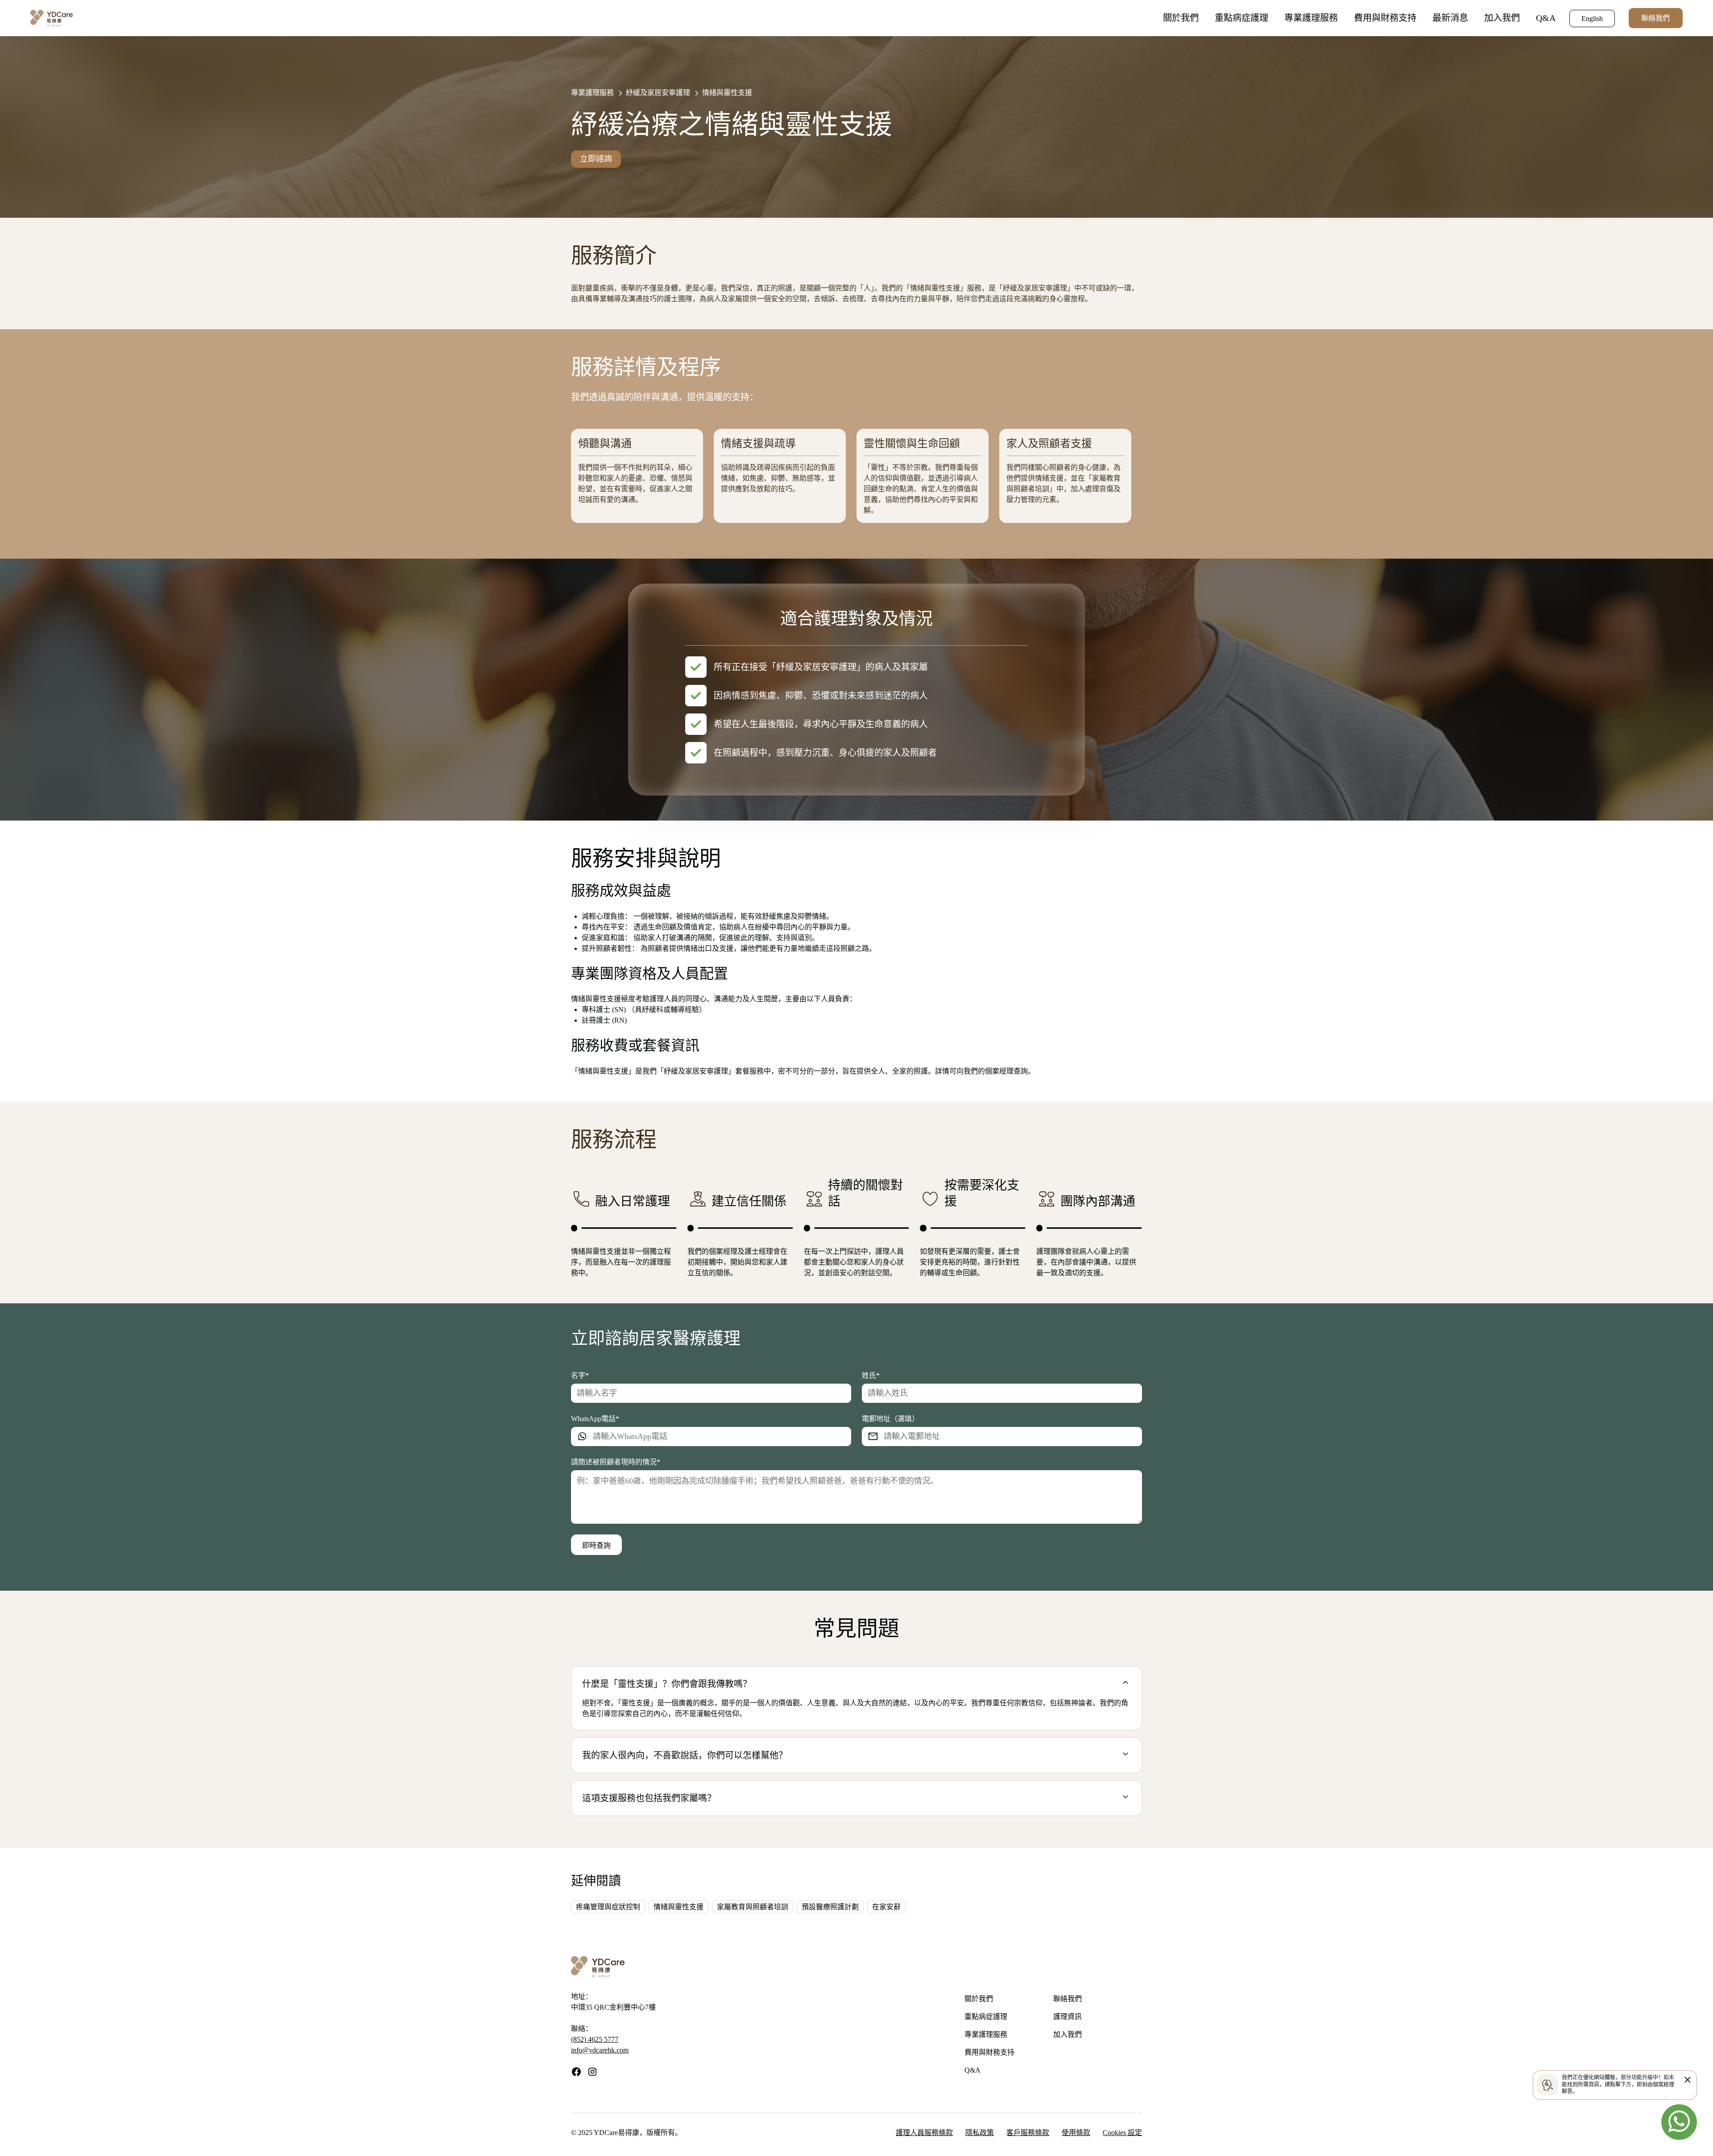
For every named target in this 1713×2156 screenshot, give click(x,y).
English (1592, 19)
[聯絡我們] (1679, 2122)
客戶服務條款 (1028, 2133)
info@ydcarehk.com (600, 2050)
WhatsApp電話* (595, 1418)
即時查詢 (596, 1545)
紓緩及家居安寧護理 (658, 93)
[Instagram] (592, 2075)
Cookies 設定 (1122, 2133)
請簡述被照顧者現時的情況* (616, 1462)
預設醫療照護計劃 (830, 1907)
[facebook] (576, 2075)
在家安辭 (886, 1907)
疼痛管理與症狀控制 (608, 1907)
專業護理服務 (1311, 18)
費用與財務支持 (1385, 18)
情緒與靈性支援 (727, 93)
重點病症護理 (1241, 18)
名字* (580, 1375)
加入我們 (1502, 18)
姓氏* (871, 1375)
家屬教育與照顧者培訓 (753, 1907)
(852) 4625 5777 (595, 2039)
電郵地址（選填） (890, 1418)
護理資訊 (1068, 2017)
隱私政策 (980, 2133)
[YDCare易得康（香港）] (52, 17)
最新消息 (1450, 18)
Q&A (1546, 18)
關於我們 (1181, 18)
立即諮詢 (596, 159)
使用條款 (1076, 2133)
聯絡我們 (1655, 18)
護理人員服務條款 (924, 2133)
